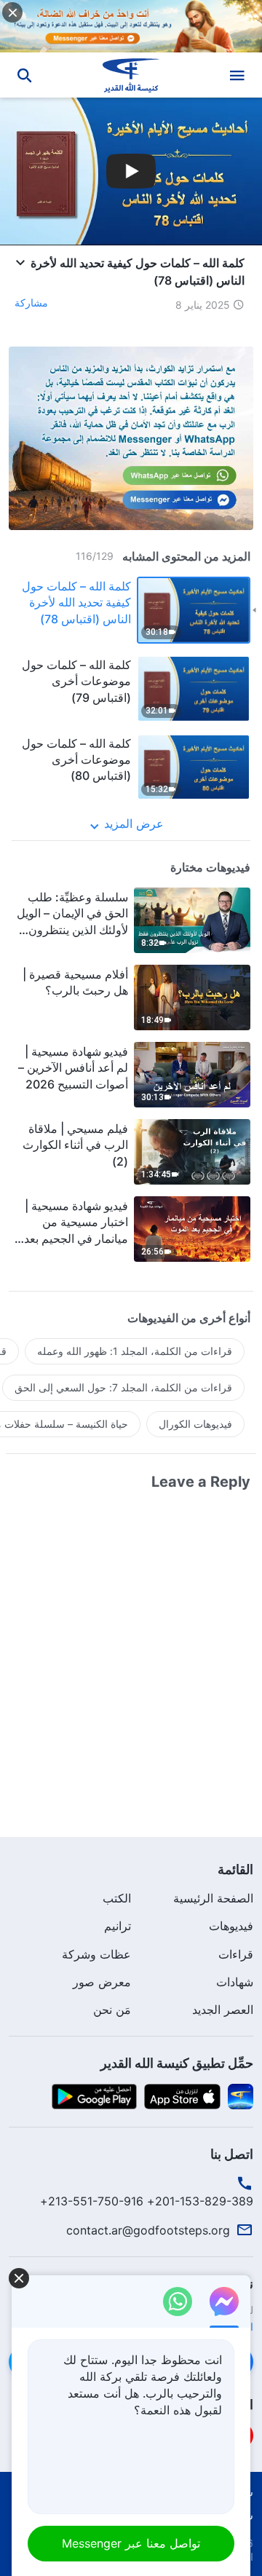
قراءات (236, 1954)
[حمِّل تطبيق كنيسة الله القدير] (241, 2095)
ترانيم (118, 1926)
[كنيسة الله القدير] (131, 75)
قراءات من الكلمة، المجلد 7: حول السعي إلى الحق (123, 1387)
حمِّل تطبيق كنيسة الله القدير (177, 2063)
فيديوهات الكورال (195, 1424)
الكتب (117, 1898)
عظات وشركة (96, 1954)
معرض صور (102, 1982)
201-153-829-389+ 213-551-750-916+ (147, 2201)
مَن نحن (112, 2010)
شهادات (235, 1982)
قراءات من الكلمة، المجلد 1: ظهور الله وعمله (135, 1351)
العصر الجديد (223, 2010)
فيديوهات (231, 1926)
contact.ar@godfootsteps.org (148, 2230)
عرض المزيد (134, 823)
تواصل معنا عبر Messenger (131, 2543)
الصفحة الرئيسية (213, 1898)
